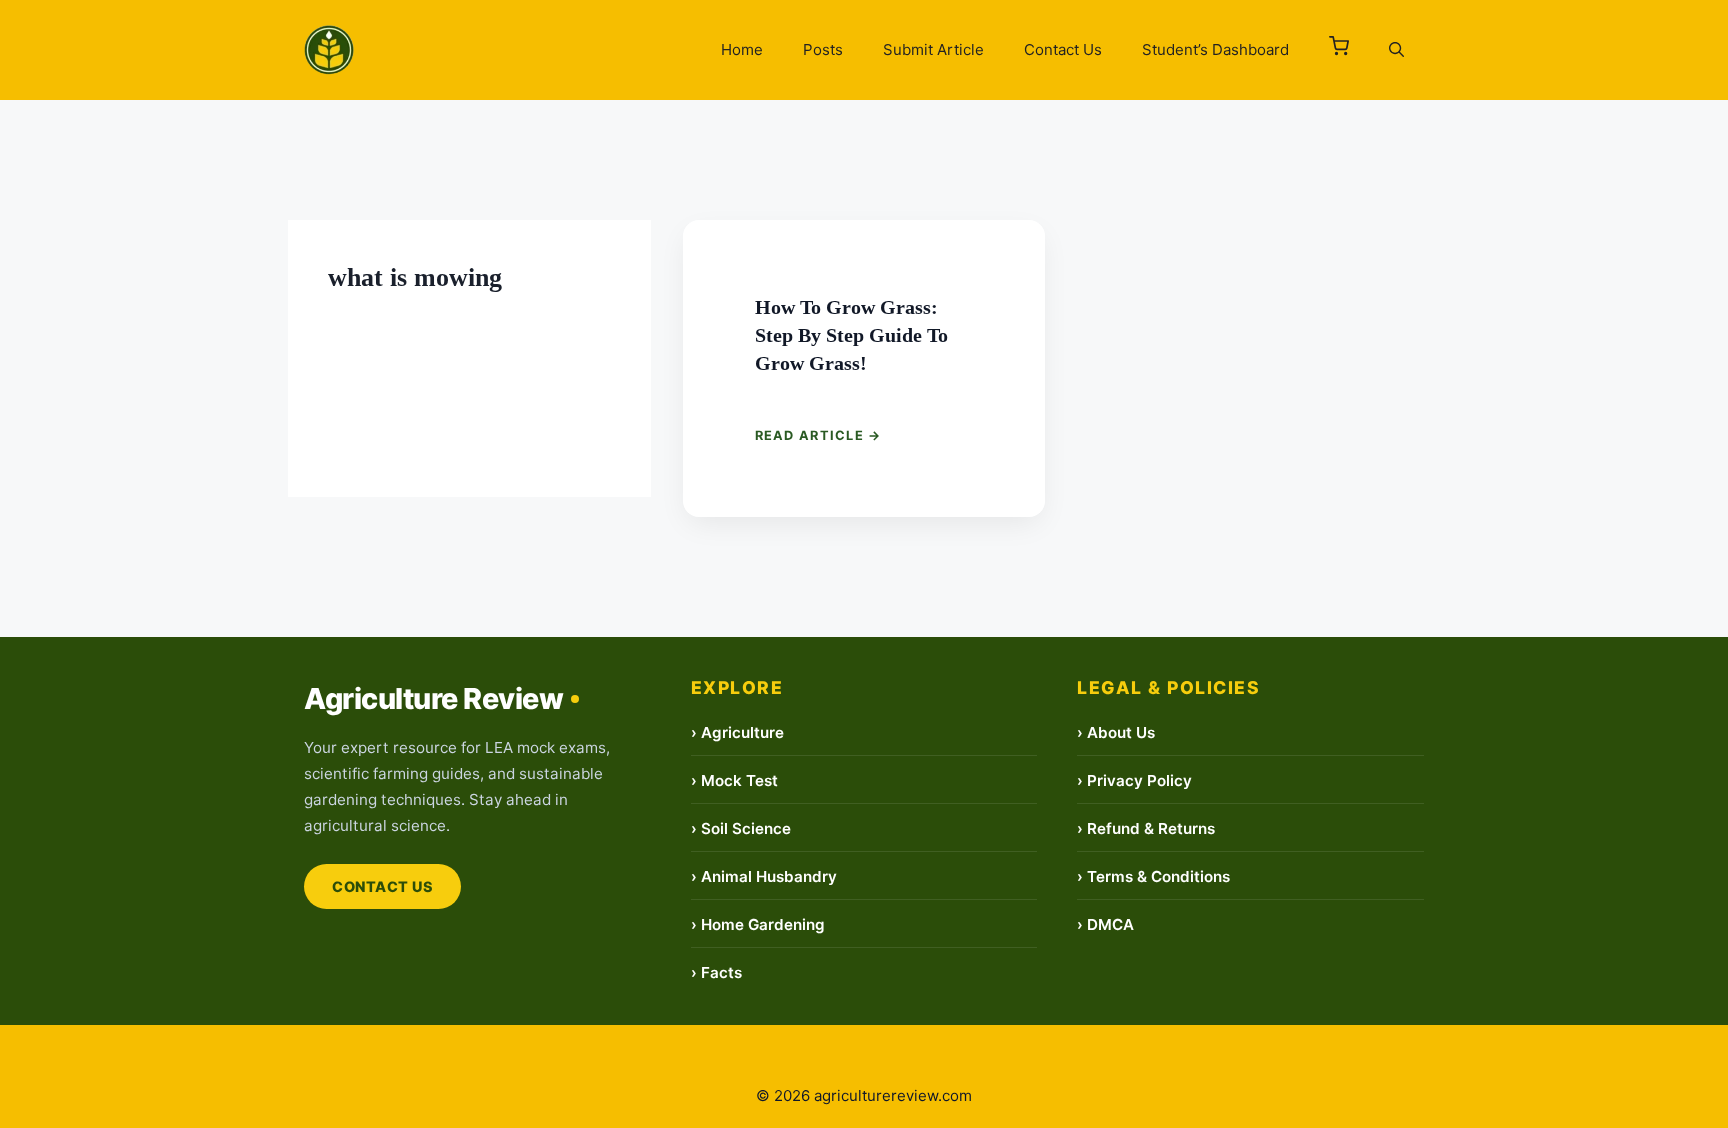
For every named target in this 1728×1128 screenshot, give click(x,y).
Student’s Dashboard (1215, 49)
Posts (823, 49)
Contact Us (1063, 49)
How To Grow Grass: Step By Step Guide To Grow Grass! (857, 333)
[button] (1339, 50)
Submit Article (933, 49)
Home (742, 49)
